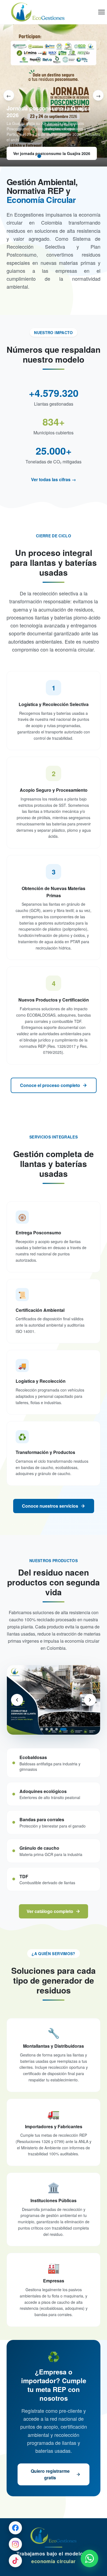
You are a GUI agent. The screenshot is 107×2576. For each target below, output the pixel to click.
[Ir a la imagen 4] (57, 1729)
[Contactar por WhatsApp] (89, 2558)
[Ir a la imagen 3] (52, 1729)
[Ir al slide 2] (54, 156)
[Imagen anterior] (17, 1700)
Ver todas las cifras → (54, 479)
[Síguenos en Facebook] (15, 2528)
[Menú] (102, 12)
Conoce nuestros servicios (50, 1506)
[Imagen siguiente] (90, 1700)
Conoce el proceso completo (50, 1085)
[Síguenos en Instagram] (15, 2544)
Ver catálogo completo (50, 1911)
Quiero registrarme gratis (50, 2474)
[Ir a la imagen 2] (47, 1729)
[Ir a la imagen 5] (63, 1729)
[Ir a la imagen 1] (42, 1729)
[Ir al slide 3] (68, 156)
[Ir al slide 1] (39, 156)
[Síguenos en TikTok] (15, 2561)
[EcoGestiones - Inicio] (54, 2536)
